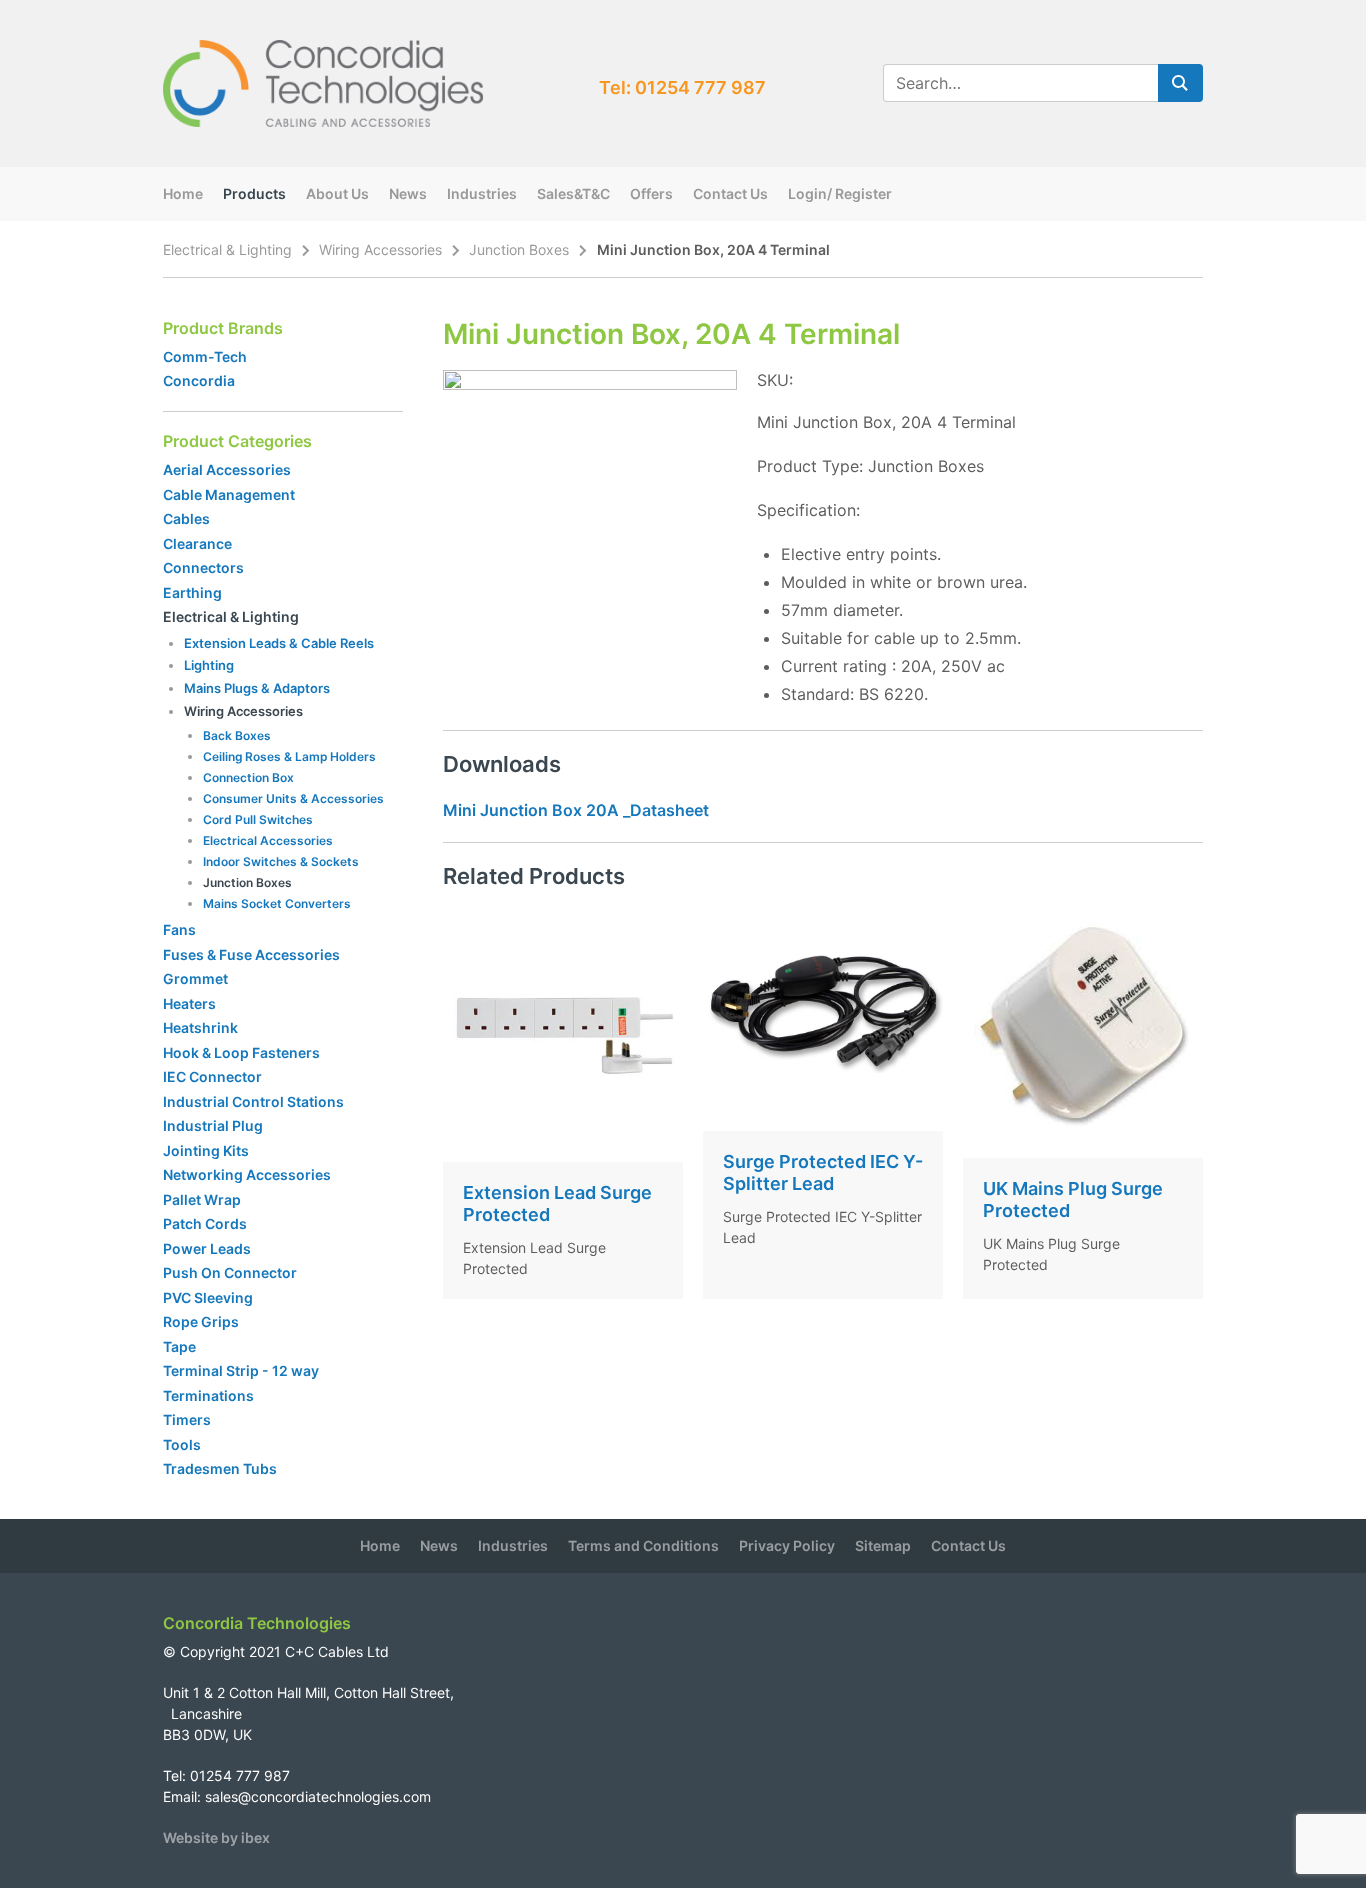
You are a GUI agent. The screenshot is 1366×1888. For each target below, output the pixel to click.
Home (183, 193)
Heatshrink (200, 1027)
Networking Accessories (247, 1174)
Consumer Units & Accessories (293, 798)
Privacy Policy (787, 1545)
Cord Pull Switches (258, 819)
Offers (651, 193)
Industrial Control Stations (253, 1101)
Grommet (195, 978)
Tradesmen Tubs (220, 1468)
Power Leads (207, 1248)
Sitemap (883, 1545)
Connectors (203, 567)
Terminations (208, 1395)
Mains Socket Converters (277, 903)
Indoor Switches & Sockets (281, 861)
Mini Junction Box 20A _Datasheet (576, 810)
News (408, 193)
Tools (182, 1444)
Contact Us (730, 193)
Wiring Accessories (380, 249)
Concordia (199, 380)
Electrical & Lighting (227, 249)
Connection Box (248, 777)
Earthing (192, 592)
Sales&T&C (573, 193)
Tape (179, 1346)
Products (254, 193)
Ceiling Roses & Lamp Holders (289, 756)
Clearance (197, 543)
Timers (187, 1419)
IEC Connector (212, 1076)
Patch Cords (205, 1223)
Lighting (209, 665)
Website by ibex (216, 1837)
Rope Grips (201, 1321)
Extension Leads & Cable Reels (279, 643)
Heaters (189, 1003)
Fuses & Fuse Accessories (251, 954)
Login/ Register (840, 193)
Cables (186, 518)
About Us (337, 193)
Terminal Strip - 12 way (241, 1370)
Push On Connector (230, 1272)
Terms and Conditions (643, 1545)
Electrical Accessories (268, 840)
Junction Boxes (519, 249)
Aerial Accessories (227, 469)
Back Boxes (237, 735)
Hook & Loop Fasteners (241, 1052)
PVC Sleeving (208, 1297)
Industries (482, 193)
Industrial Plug (213, 1125)
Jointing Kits (206, 1150)
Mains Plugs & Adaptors (257, 688)
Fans (179, 929)
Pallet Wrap (203, 1199)
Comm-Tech (205, 356)
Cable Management (229, 494)
